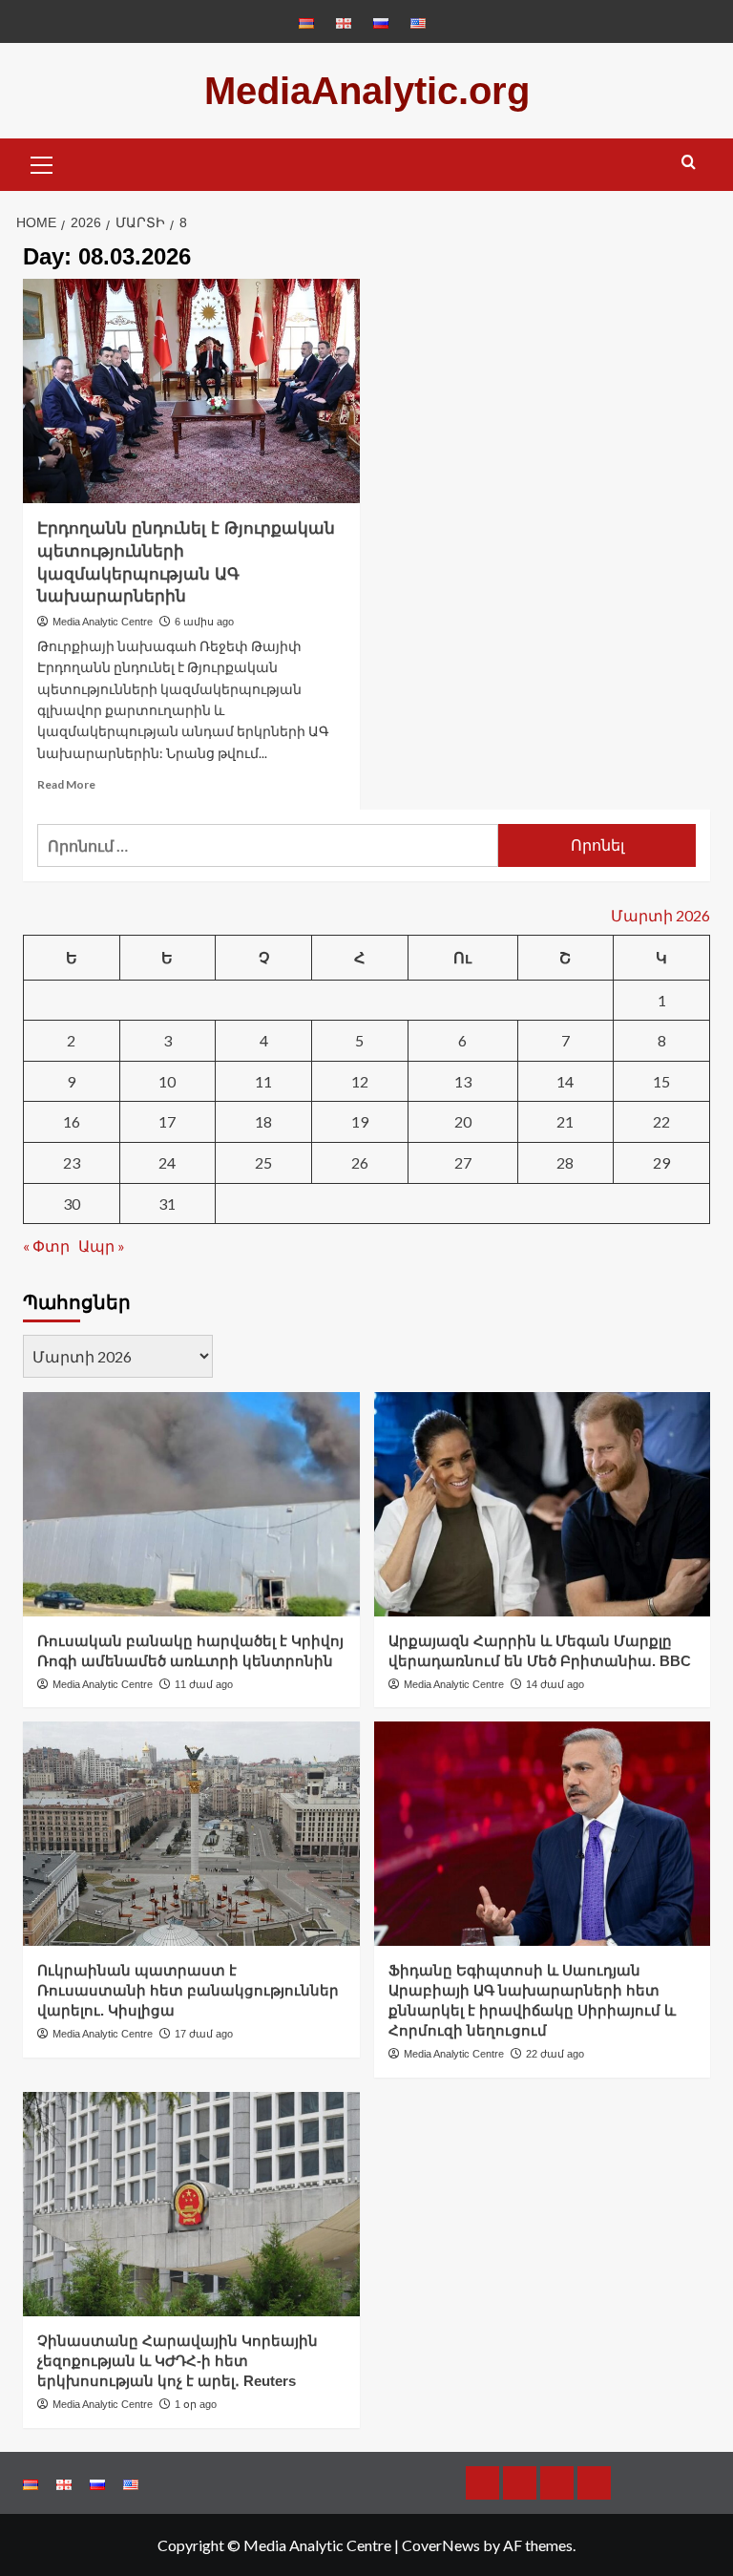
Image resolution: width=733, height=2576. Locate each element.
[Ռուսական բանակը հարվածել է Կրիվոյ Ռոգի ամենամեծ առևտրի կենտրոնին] (191, 1504)
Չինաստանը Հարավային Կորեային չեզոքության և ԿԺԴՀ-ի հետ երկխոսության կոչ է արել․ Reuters (178, 2361)
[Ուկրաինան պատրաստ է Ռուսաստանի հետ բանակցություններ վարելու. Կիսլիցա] (191, 1834)
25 (263, 1162)
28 (565, 1162)
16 (72, 1121)
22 (661, 1121)
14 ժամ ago (555, 1684)
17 (167, 1121)
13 (463, 1081)
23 (72, 1162)
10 (167, 1081)
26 (360, 1162)
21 (565, 1121)
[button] (42, 162)
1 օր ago (196, 2404)
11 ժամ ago (204, 1684)
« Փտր (46, 1246)
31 (167, 1204)
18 (263, 1121)
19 (360, 1121)
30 (72, 1204)
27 (463, 1162)
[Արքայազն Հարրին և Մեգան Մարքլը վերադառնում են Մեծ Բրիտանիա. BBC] (543, 1504)
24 (167, 1162)
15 (661, 1081)
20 (463, 1121)
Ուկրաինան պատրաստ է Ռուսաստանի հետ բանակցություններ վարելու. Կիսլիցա (188, 1990)
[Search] (689, 163)
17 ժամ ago (204, 2034)
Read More (66, 784)
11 (263, 1081)
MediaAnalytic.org (367, 91)
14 (565, 1081)
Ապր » (102, 1246)
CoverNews (441, 2545)
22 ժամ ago (555, 2054)
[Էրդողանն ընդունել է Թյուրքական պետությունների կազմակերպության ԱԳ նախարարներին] (191, 391)
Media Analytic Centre (103, 622)
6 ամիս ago (204, 622)
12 (360, 1081)
